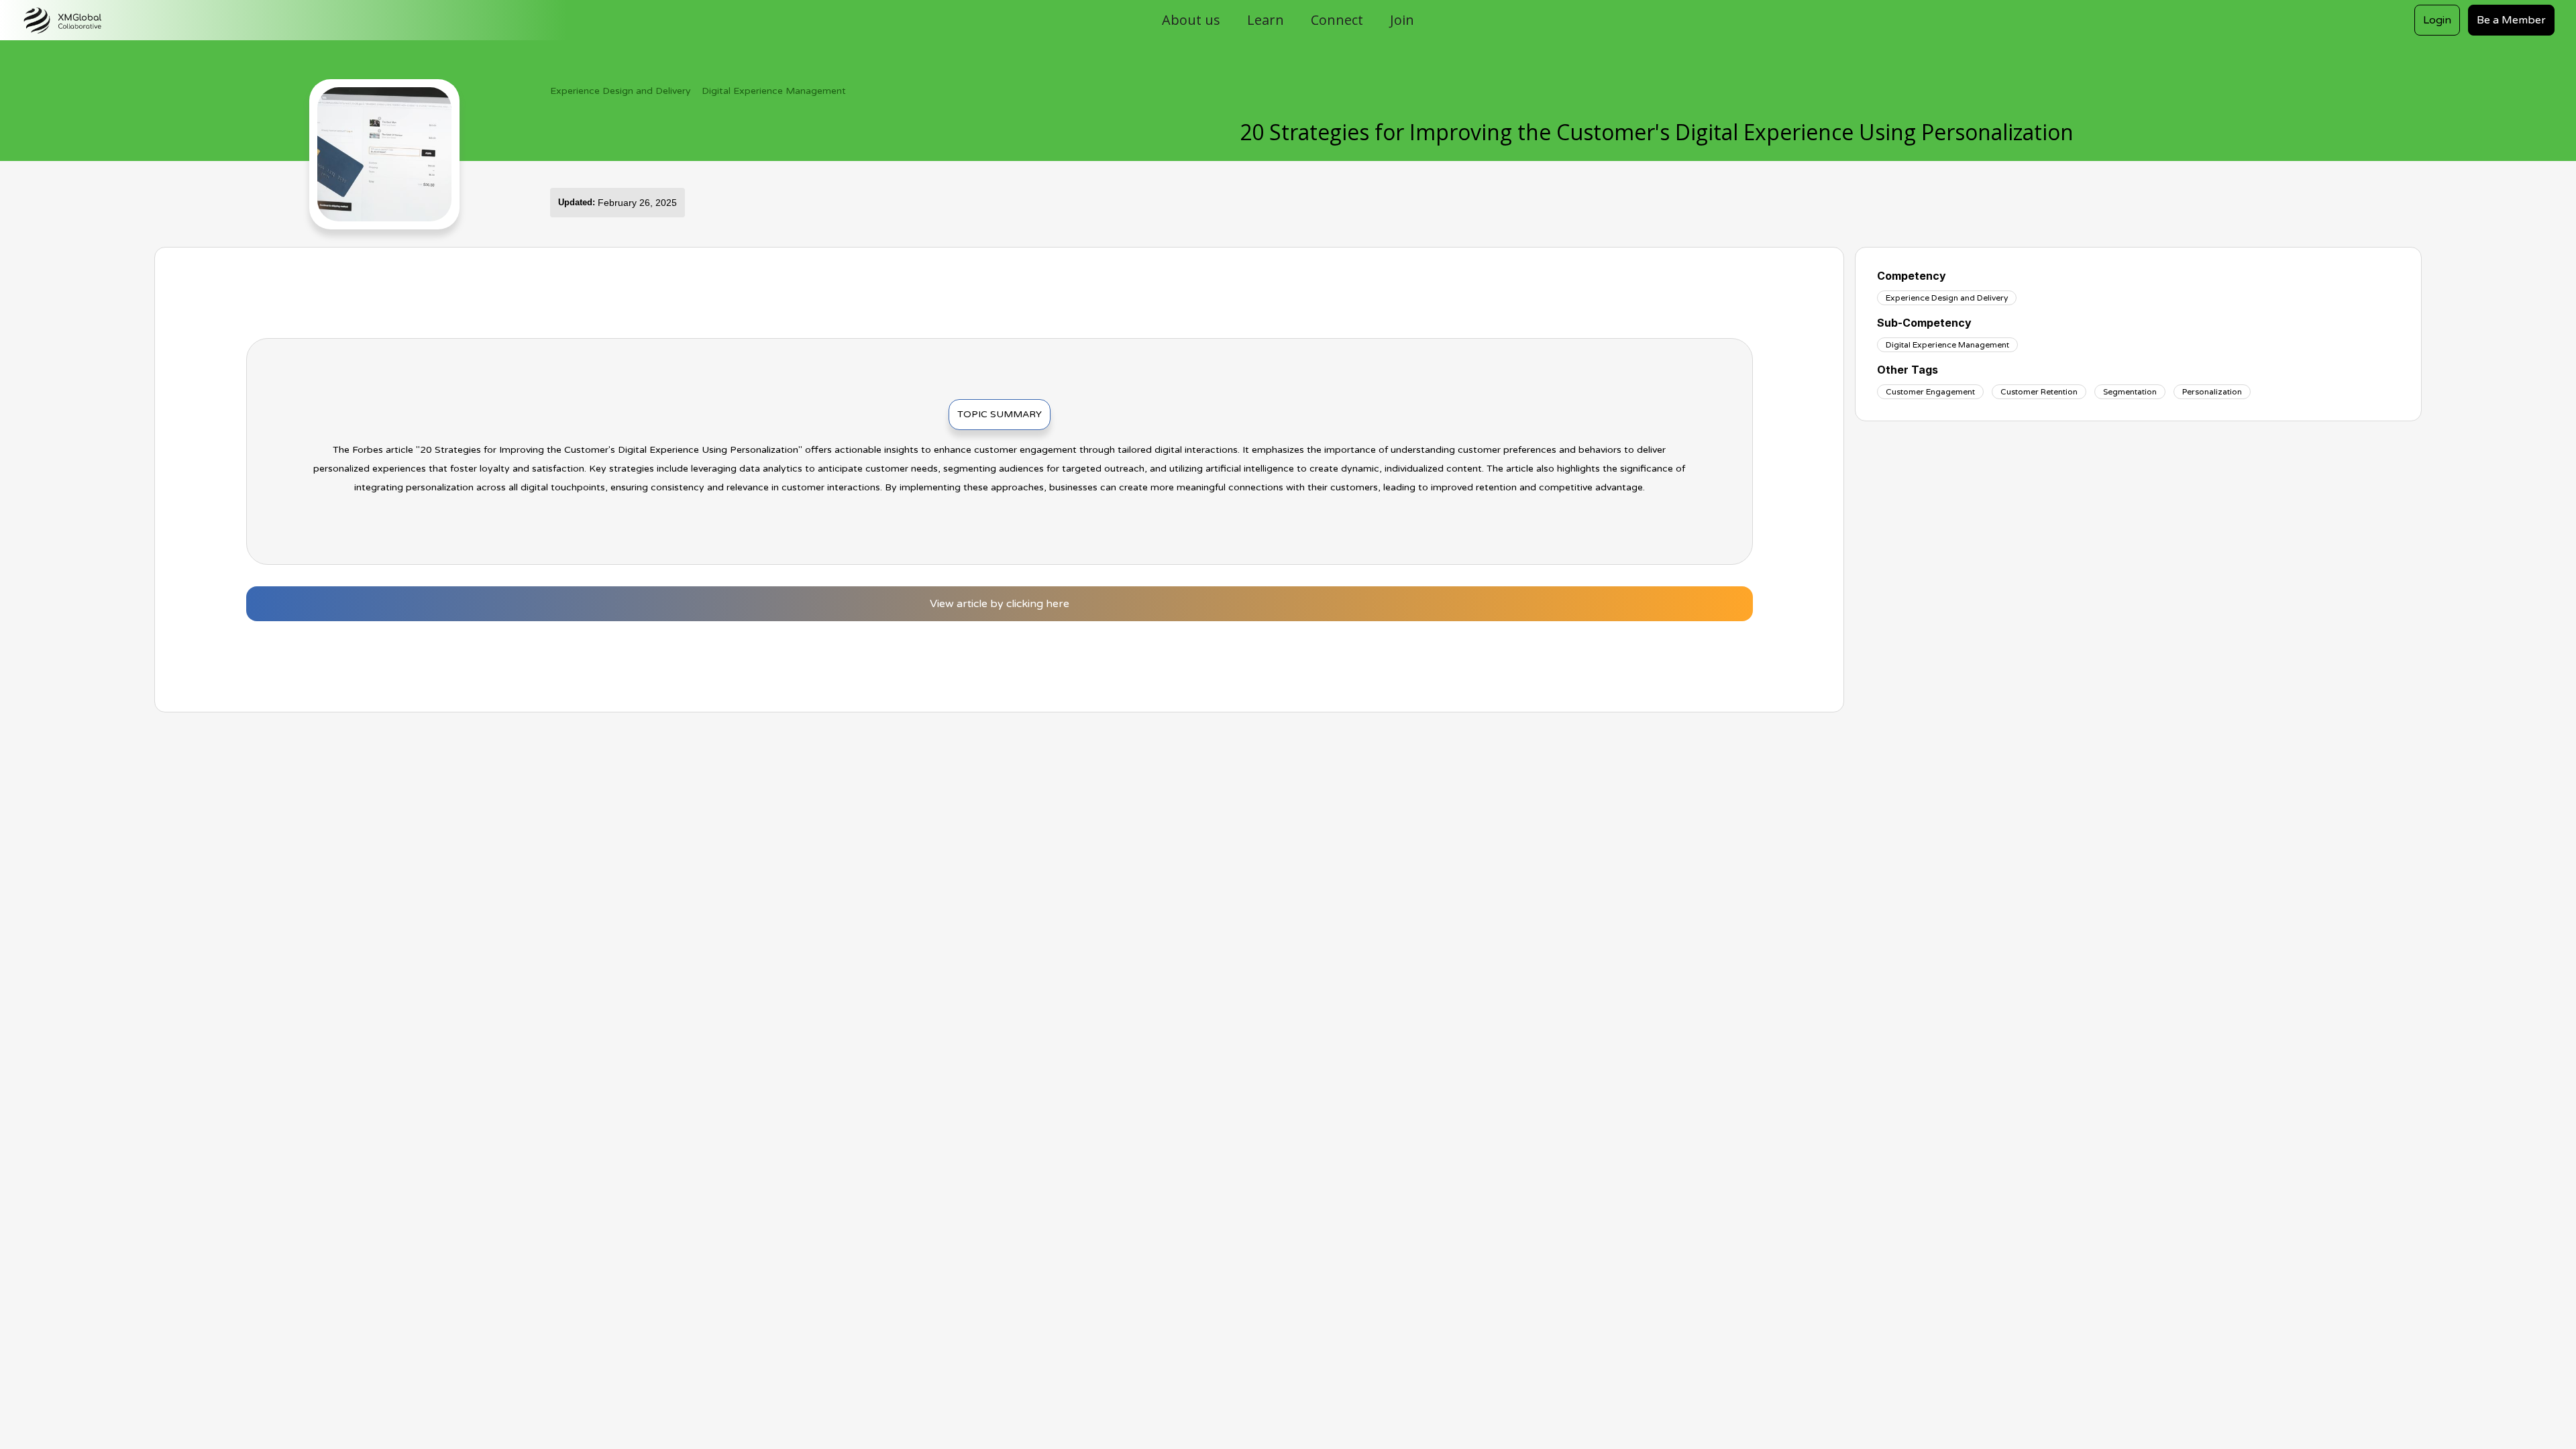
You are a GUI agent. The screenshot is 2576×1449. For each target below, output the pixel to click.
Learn (1266, 20)
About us (1191, 20)
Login (2437, 20)
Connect (1337, 20)
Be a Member (2511, 20)
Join (1402, 20)
